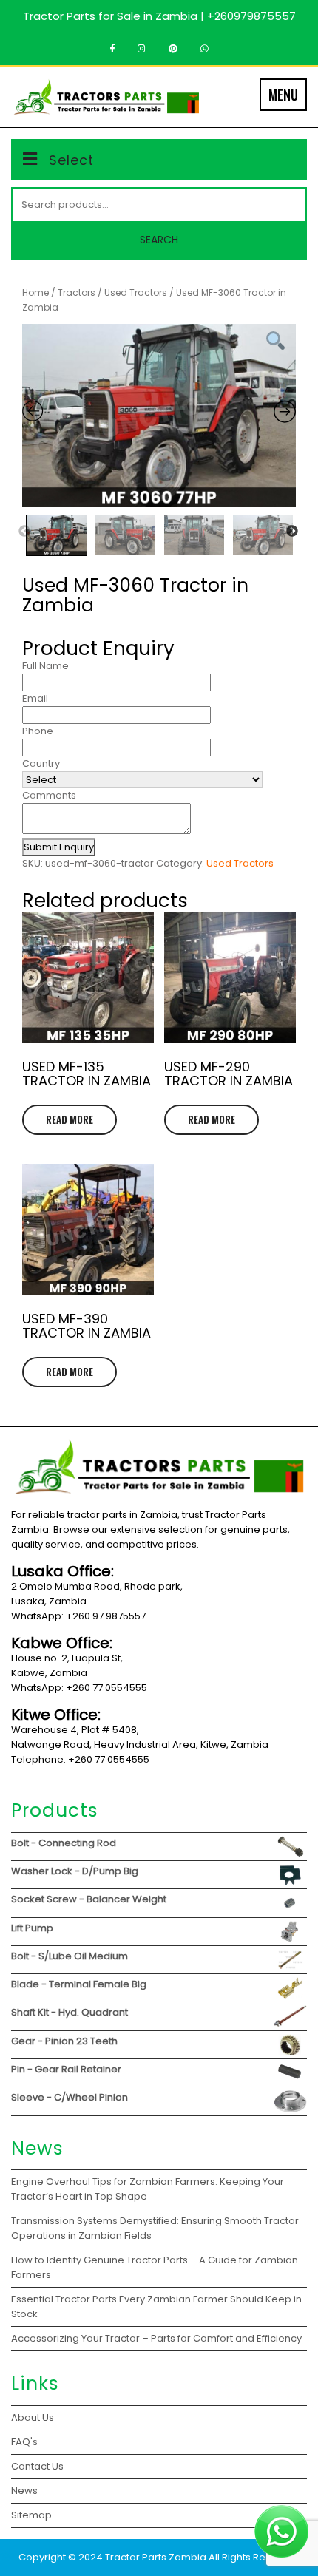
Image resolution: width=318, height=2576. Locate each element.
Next (292, 532)
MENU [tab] (283, 95)
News (24, 2491)
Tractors (77, 292)
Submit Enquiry (59, 847)
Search (159, 240)
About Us (33, 2417)
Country (41, 763)
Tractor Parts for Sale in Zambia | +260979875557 (159, 16)
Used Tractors (136, 292)
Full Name (45, 666)
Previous (24, 532)
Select (71, 160)
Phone (38, 731)
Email (35, 698)
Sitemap (31, 2515)
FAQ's (24, 2442)
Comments (49, 795)
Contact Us (37, 2466)
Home (35, 292)
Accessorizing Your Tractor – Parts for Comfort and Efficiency (156, 2338)
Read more (70, 1119)
